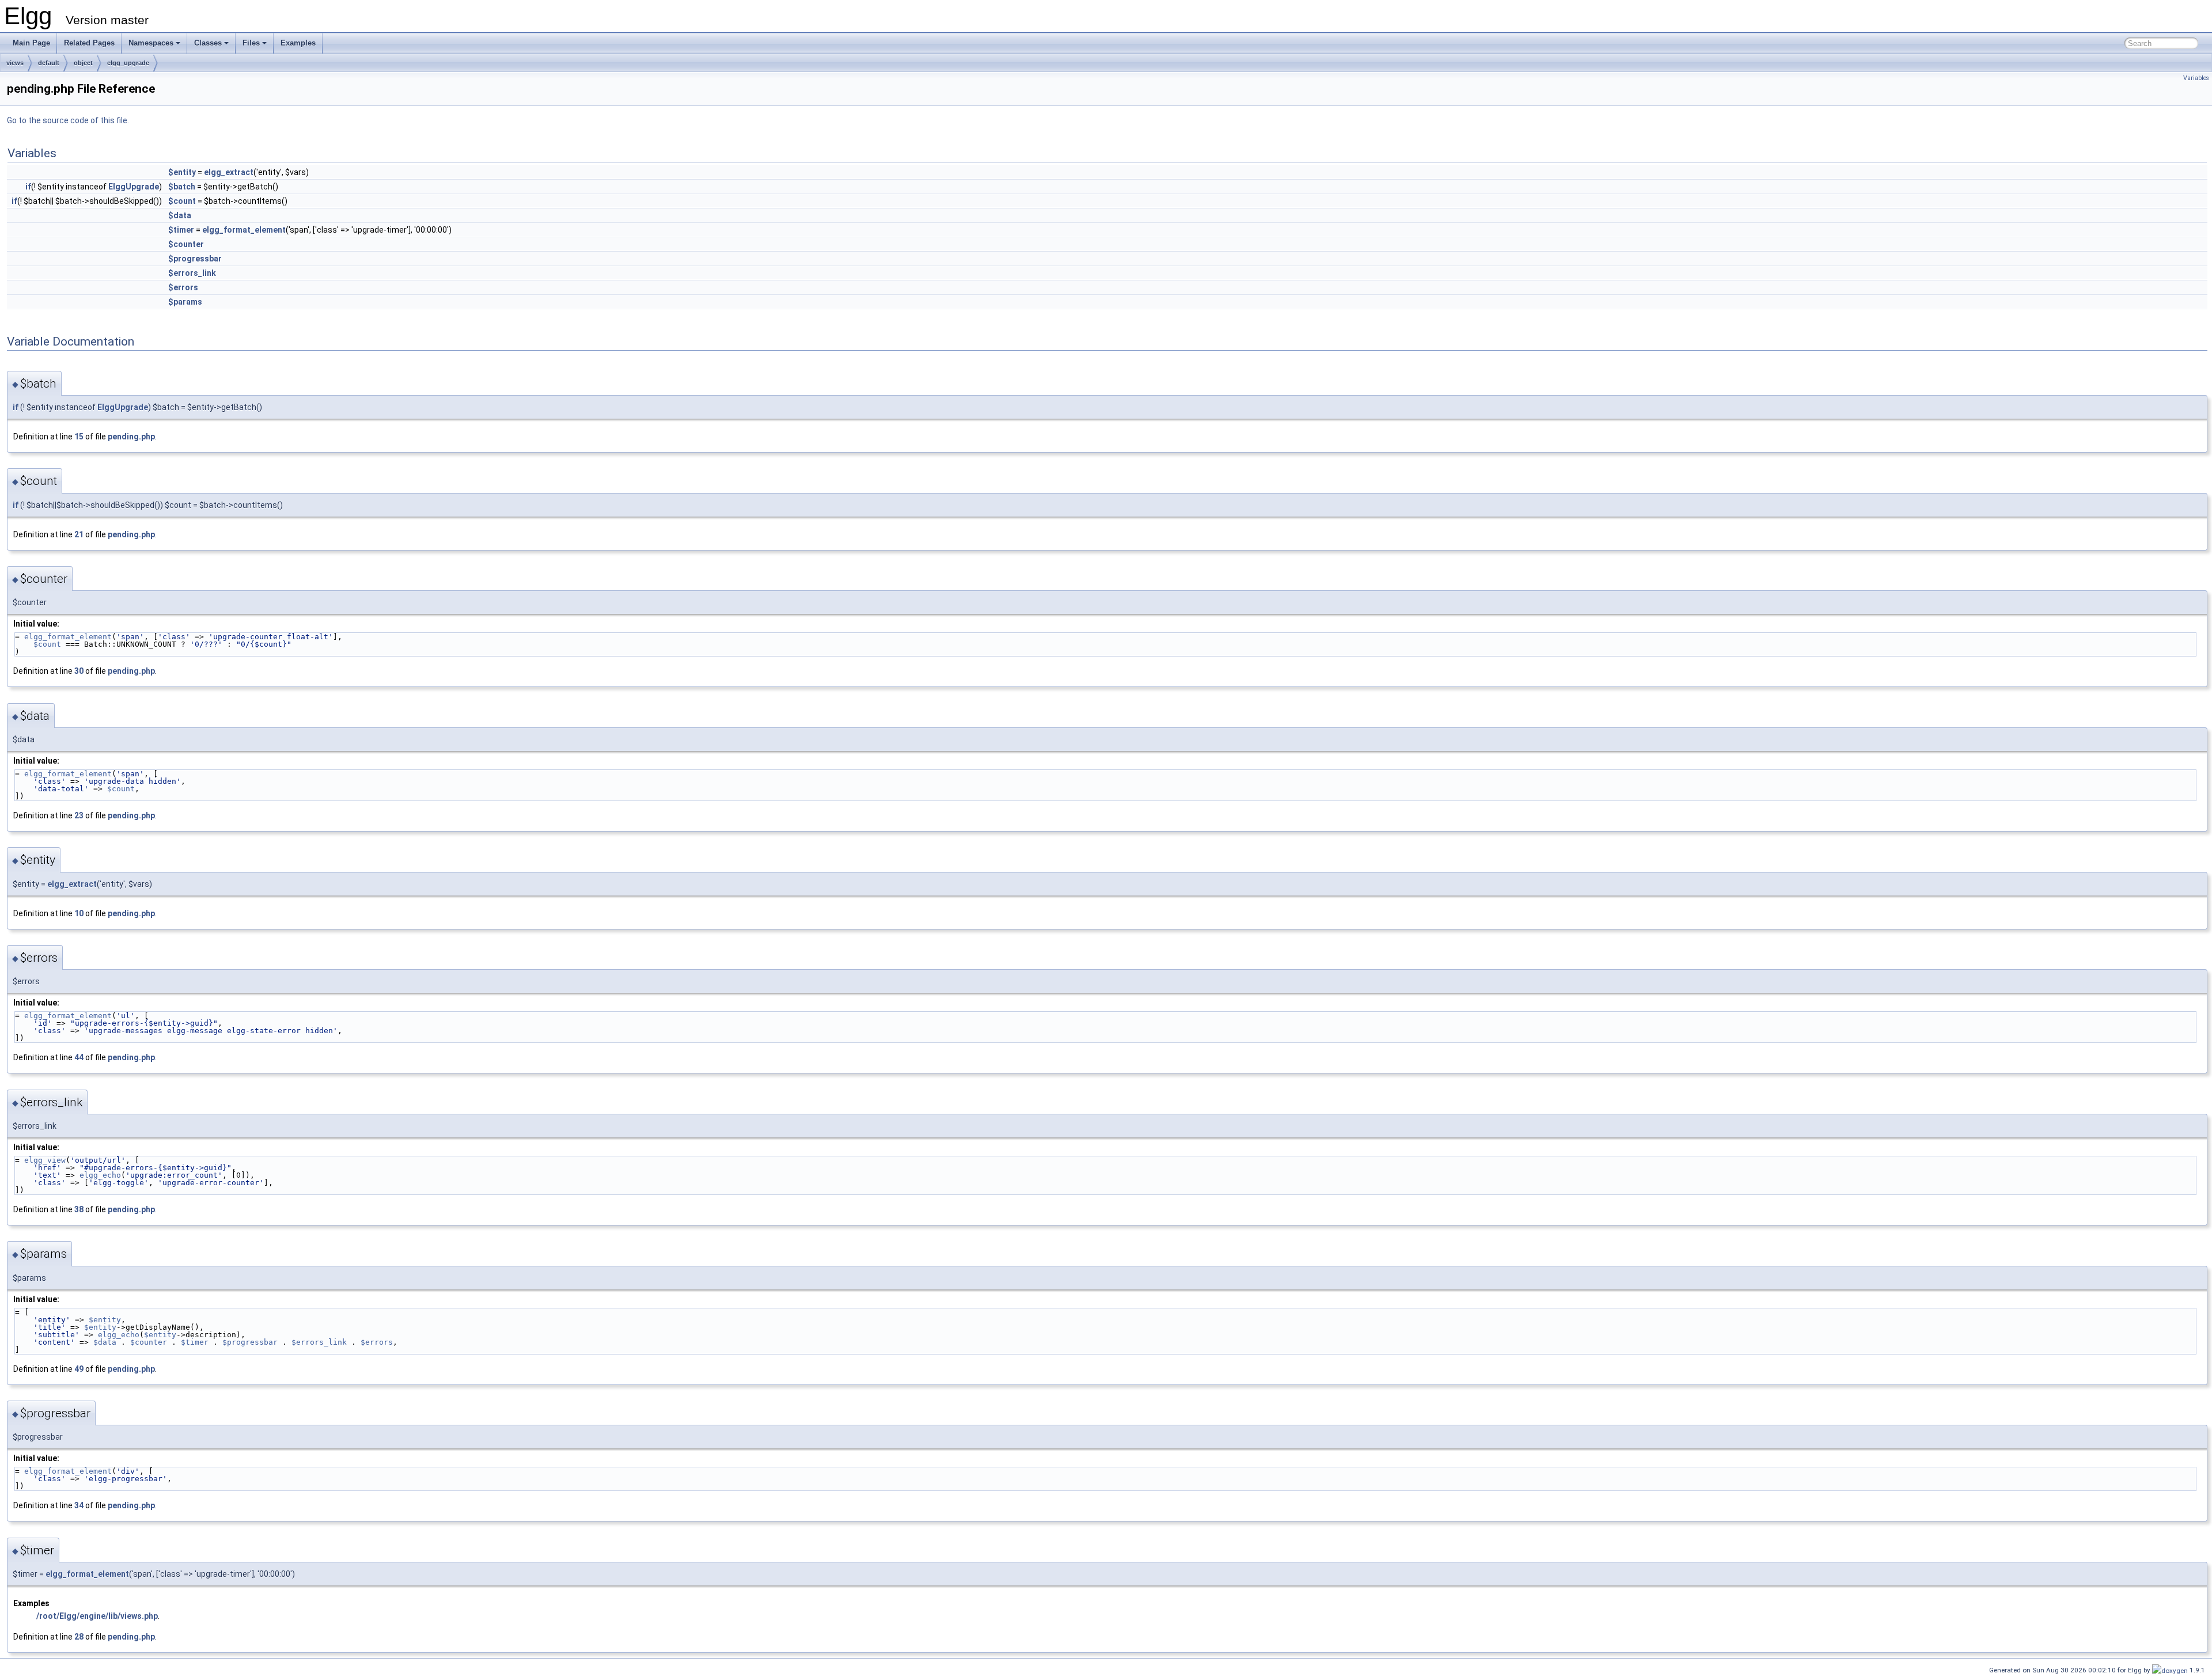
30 (79, 671)
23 (79, 815)
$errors (183, 287)
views (15, 63)
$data (180, 215)
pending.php (131, 437)
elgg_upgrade (128, 63)
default (49, 63)
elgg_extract (229, 172)
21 (79, 534)
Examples (298, 43)
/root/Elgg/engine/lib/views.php (97, 1616)
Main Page (31, 43)
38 (79, 1209)
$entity (182, 172)
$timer (181, 230)
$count (182, 201)
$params (185, 302)
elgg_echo (100, 1175)
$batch (182, 187)
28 (79, 1637)
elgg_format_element (244, 230)
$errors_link (192, 273)
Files (251, 43)
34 (79, 1505)
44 (79, 1057)
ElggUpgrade (134, 187)
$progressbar (195, 259)
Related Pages (89, 43)
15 (79, 437)
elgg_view (45, 1160)
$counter (186, 244)
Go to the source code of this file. (68, 120)
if (28, 187)
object (83, 63)
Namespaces (151, 43)
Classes (208, 43)
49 (79, 1369)
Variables (2196, 78)
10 (79, 913)
